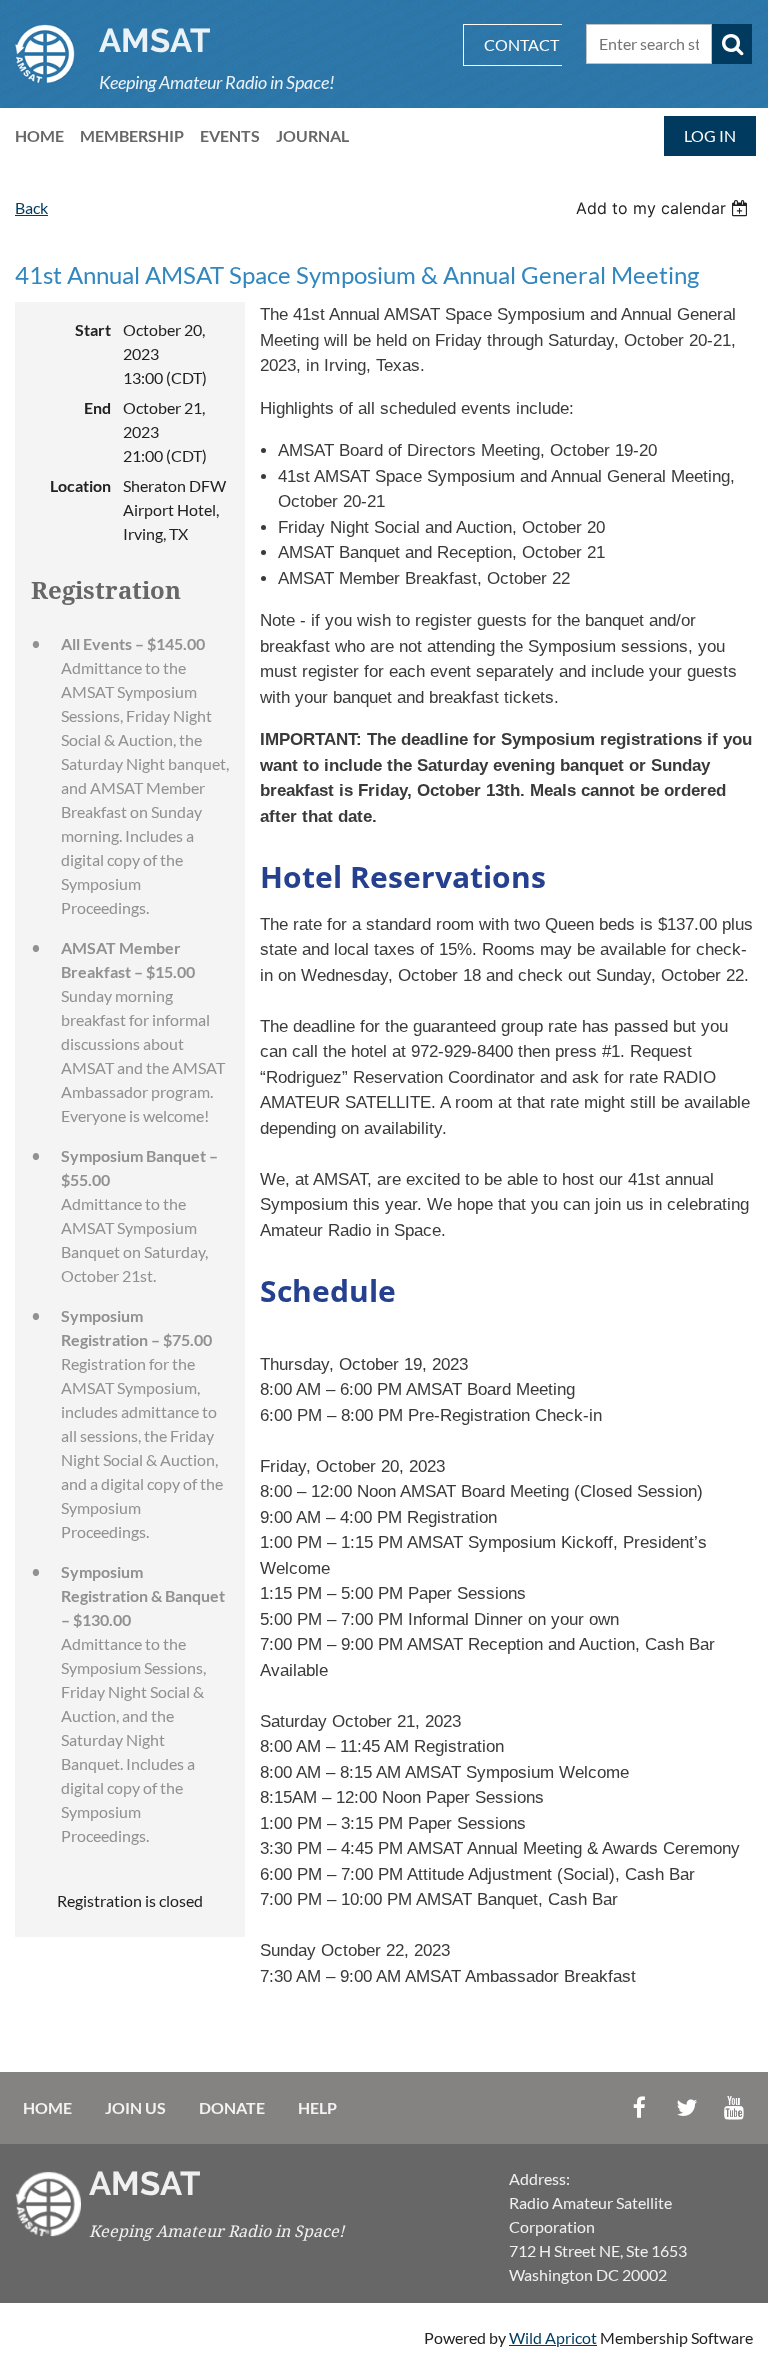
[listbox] (664, 208)
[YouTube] (733, 2107)
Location (80, 485)
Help (317, 2107)
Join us (135, 2107)
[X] (686, 2107)
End (97, 407)
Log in (710, 135)
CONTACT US (533, 44)
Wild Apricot (553, 2337)
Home (47, 2107)
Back (31, 207)
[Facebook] (639, 2107)
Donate (232, 2107)
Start (93, 329)
